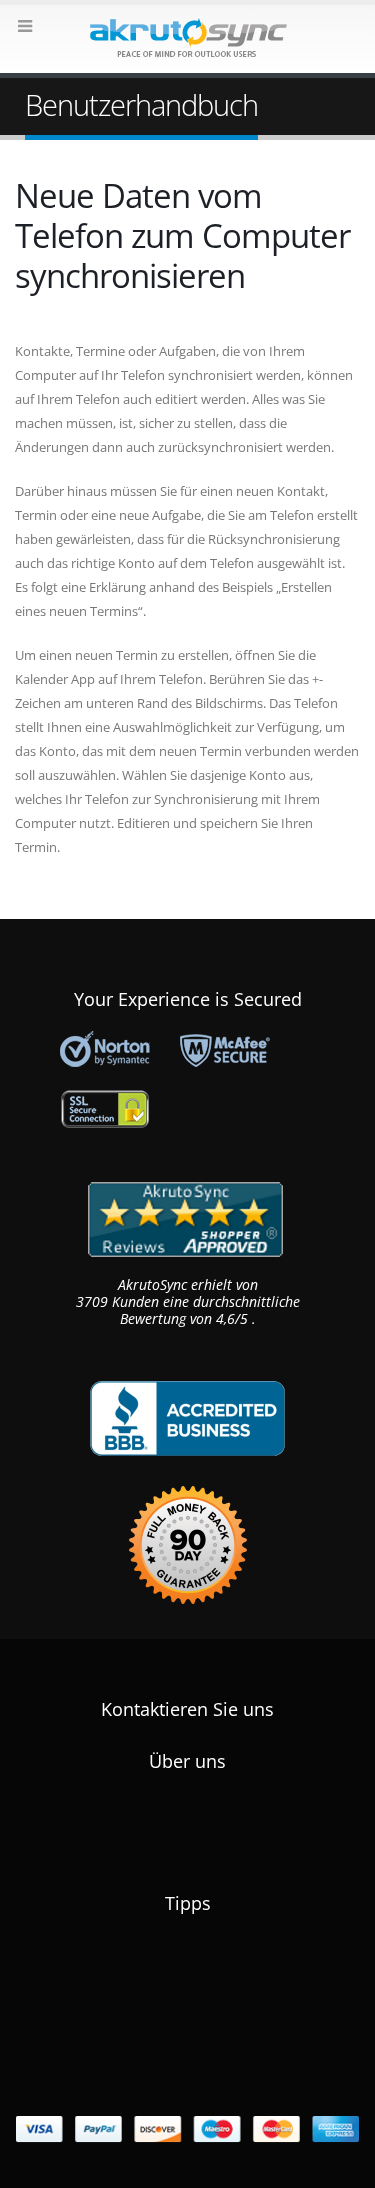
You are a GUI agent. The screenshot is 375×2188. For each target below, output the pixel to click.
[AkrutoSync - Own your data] (188, 38)
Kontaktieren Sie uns (187, 1709)
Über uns (187, 1761)
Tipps (188, 1903)
